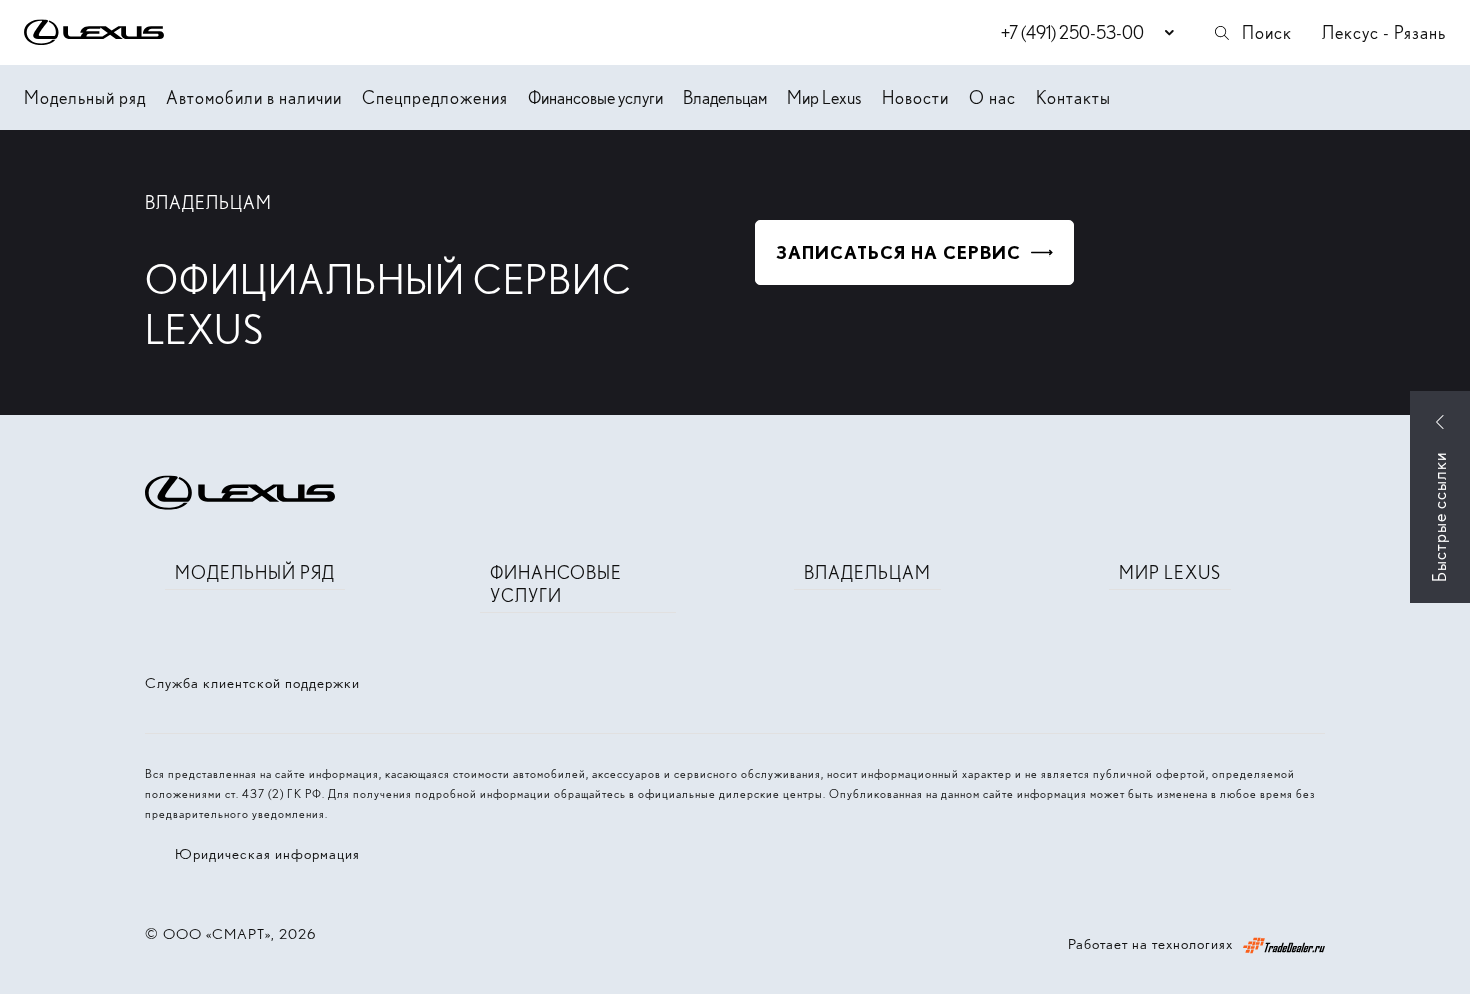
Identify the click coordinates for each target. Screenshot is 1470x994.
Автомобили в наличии (254, 97)
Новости (915, 97)
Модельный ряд (85, 97)
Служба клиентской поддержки (252, 683)
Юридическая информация (267, 854)
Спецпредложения (435, 97)
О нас (992, 97)
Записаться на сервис (898, 252)
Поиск (1267, 32)
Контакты (1073, 97)
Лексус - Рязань (1384, 32)
